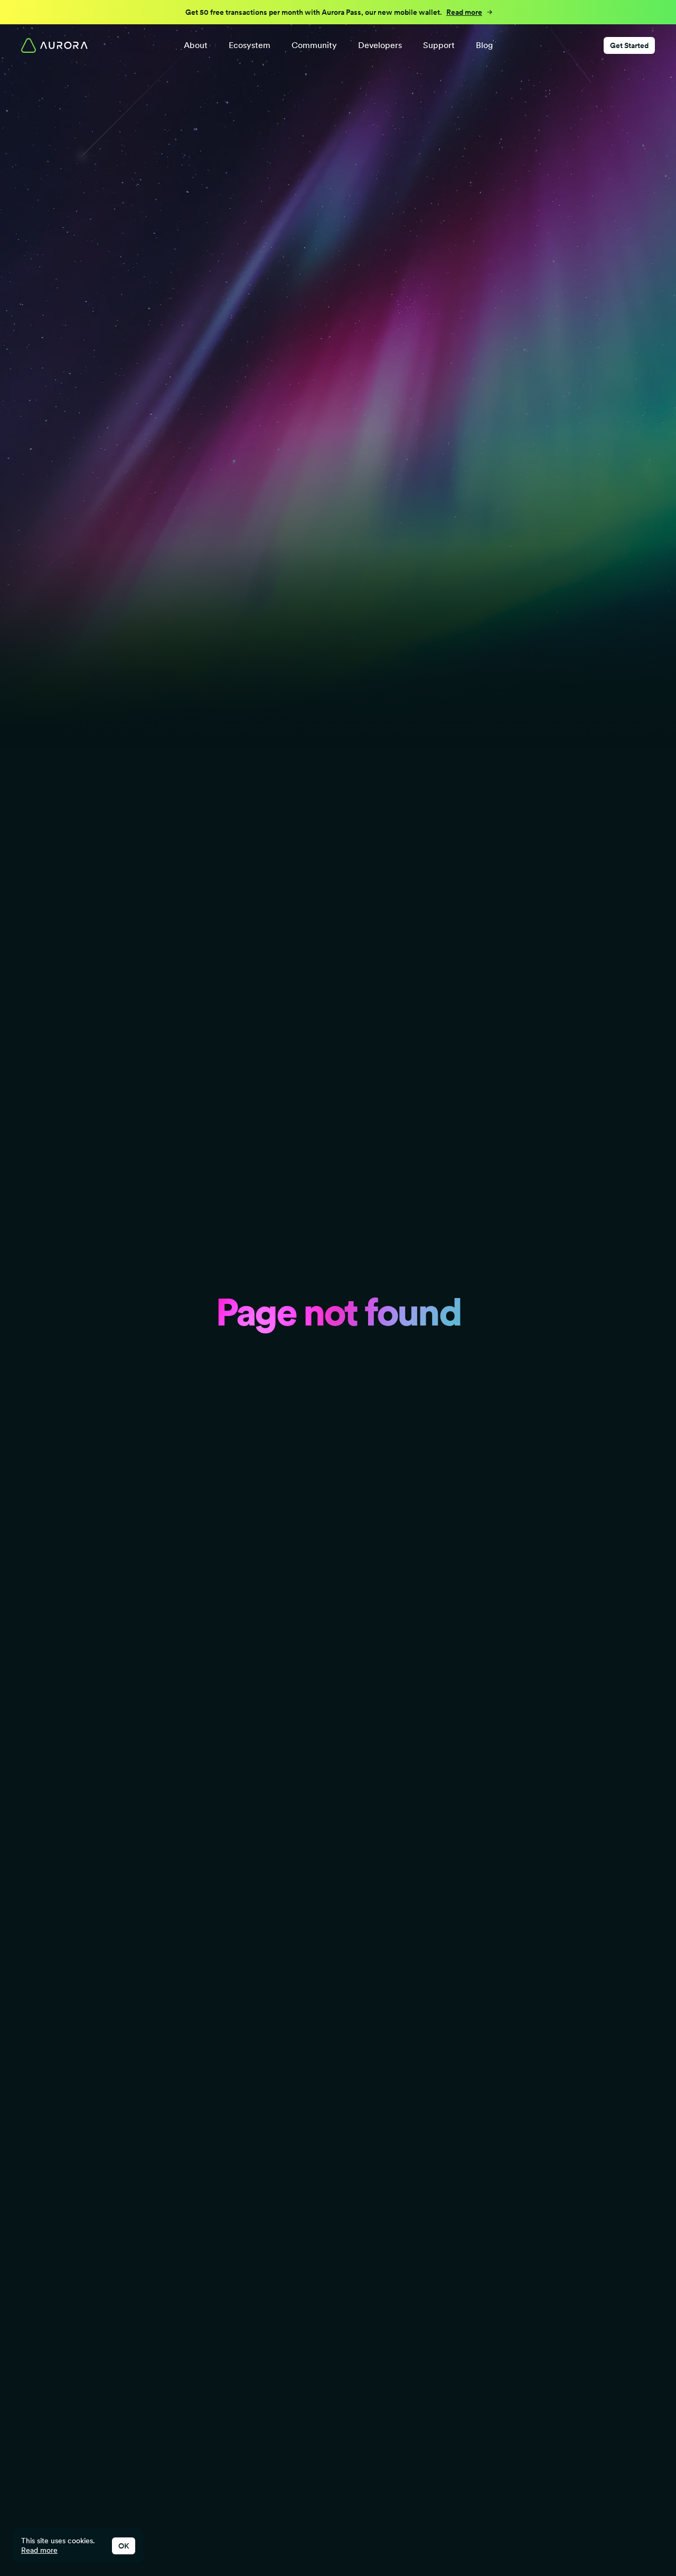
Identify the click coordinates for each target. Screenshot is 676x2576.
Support (439, 45)
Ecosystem (250, 45)
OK (124, 2546)
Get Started (629, 45)
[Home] (54, 45)
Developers (380, 45)
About (196, 45)
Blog (484, 45)
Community (314, 45)
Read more (39, 2550)
